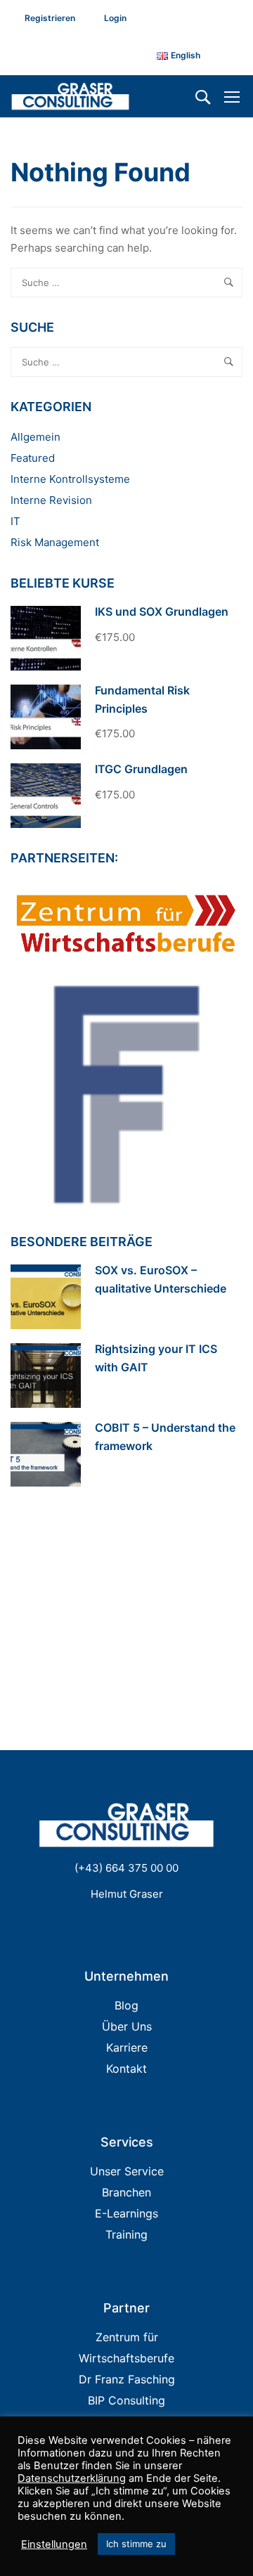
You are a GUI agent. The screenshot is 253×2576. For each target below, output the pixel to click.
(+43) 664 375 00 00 (126, 1868)
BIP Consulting (126, 2400)
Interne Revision (51, 500)
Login (115, 18)
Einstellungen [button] (54, 2544)
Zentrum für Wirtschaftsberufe (126, 2348)
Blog (126, 2005)
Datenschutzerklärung (72, 2478)
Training (126, 2234)
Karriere (127, 2047)
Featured (33, 458)
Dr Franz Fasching (127, 2379)
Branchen (126, 2192)
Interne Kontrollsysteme (70, 479)
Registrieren (50, 18)
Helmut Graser (127, 1894)
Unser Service (127, 2171)
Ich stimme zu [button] (136, 2544)
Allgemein (35, 437)
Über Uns (127, 2026)
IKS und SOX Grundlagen (162, 611)
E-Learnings (126, 2213)
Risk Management (55, 542)
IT (15, 521)
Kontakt (126, 2069)
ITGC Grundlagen (141, 769)
